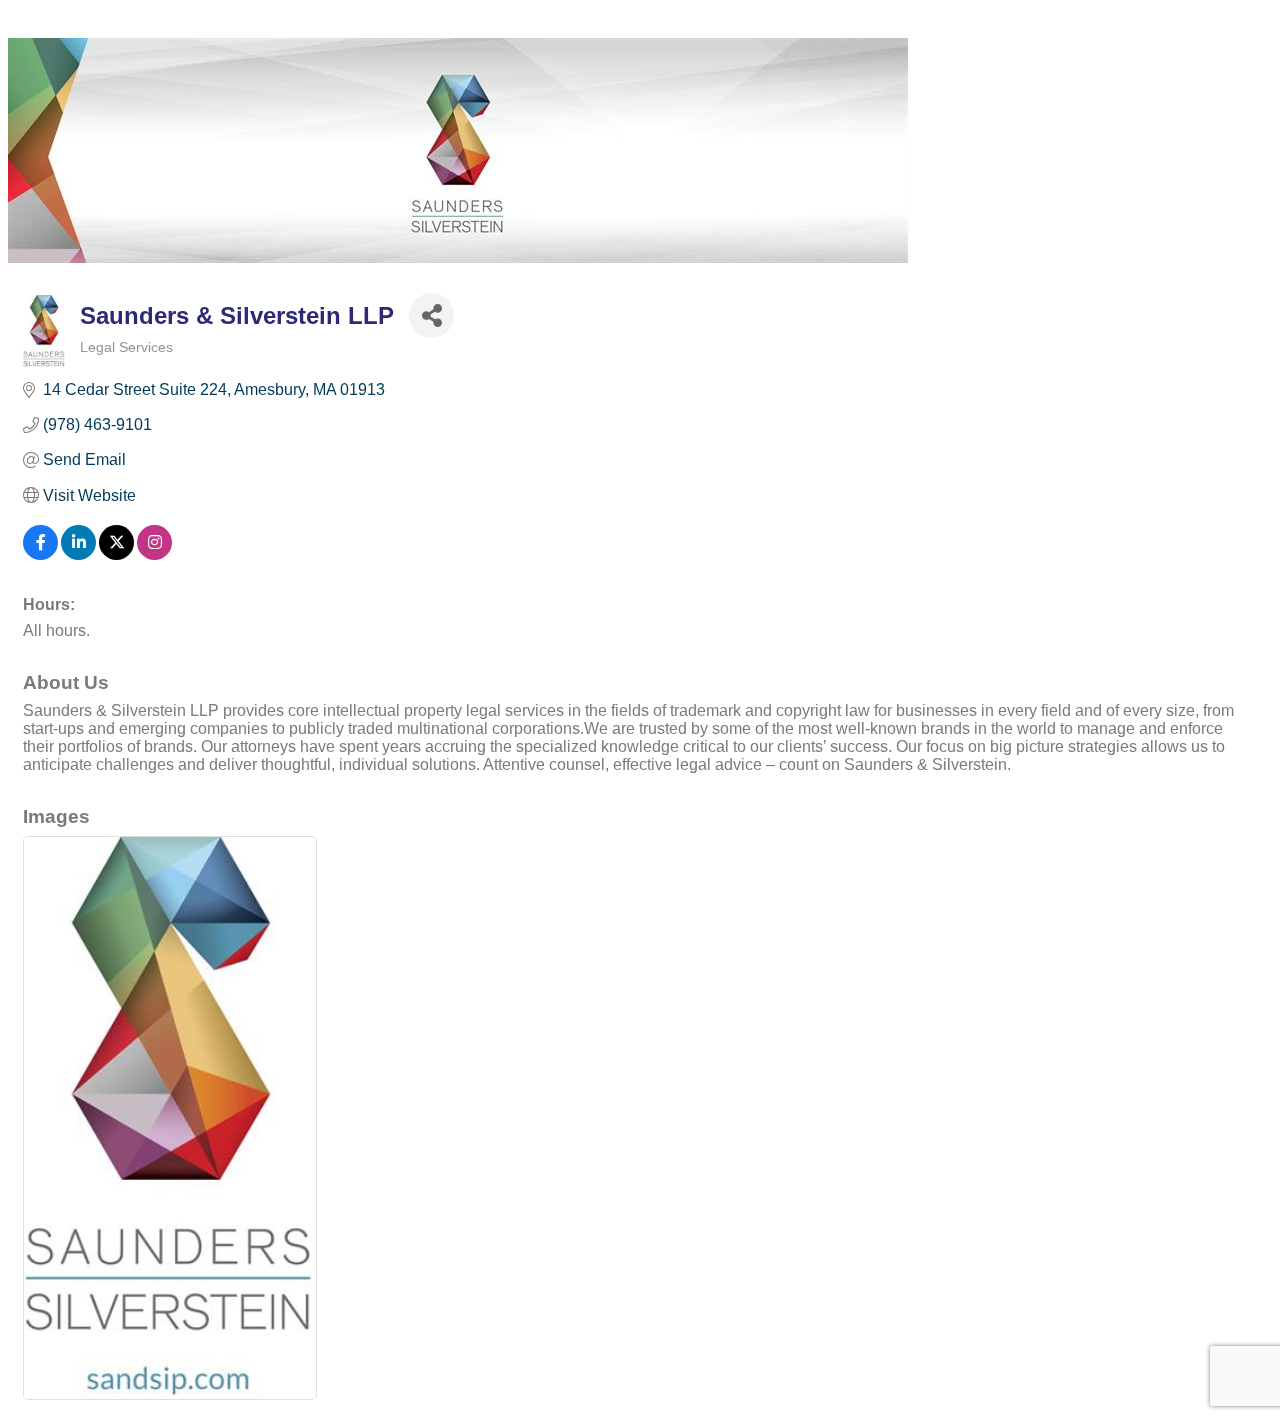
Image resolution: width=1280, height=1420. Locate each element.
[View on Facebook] (40, 554)
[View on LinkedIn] (78, 554)
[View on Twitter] (116, 554)
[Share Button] (431, 315)
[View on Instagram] (154, 554)
